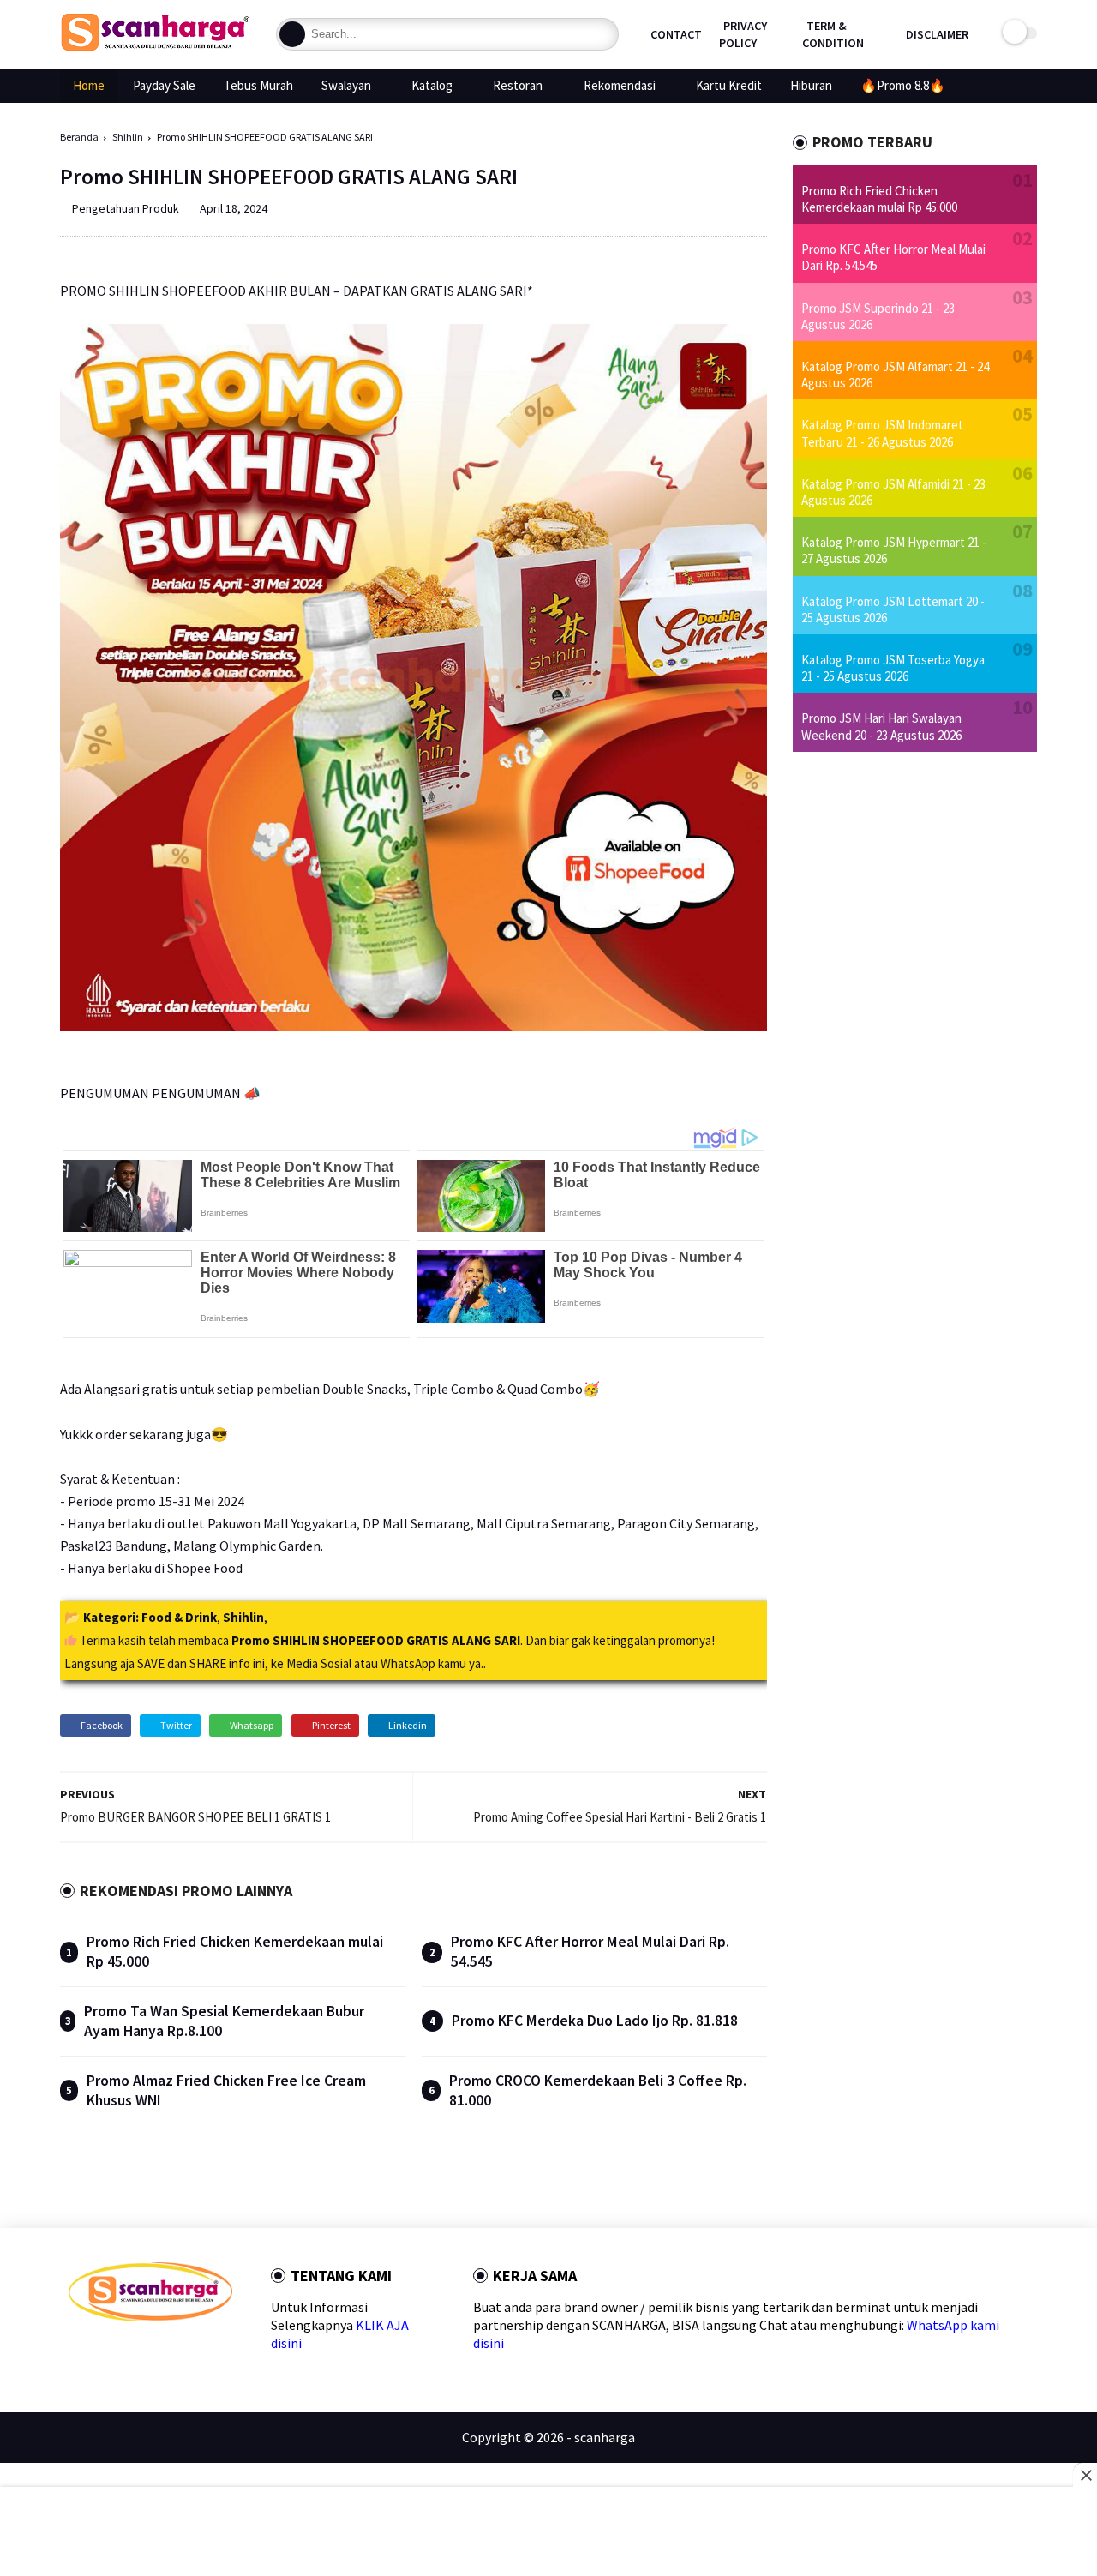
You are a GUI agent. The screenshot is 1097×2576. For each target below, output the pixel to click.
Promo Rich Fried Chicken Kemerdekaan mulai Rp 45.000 (879, 199)
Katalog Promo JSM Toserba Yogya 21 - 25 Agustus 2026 (893, 668)
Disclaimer (937, 34)
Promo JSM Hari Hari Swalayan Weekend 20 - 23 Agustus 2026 (881, 726)
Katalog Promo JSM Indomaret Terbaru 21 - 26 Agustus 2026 (882, 433)
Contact (676, 34)
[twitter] (103, 2352)
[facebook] (76, 2352)
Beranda (79, 137)
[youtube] (213, 2352)
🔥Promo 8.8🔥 (903, 85)
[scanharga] (155, 48)
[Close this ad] (1085, 2475)
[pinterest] (158, 2352)
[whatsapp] (131, 2352)
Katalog (432, 85)
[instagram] (186, 2352)
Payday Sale (164, 85)
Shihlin (128, 137)
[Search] (292, 34)
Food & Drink (179, 1617)
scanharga (605, 2437)
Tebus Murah (258, 85)
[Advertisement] (549, 2533)
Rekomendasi (620, 85)
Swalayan (346, 85)
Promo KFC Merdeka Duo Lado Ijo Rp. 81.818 (595, 2021)
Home (89, 85)
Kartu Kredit (729, 85)
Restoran (518, 85)
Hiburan (811, 85)
